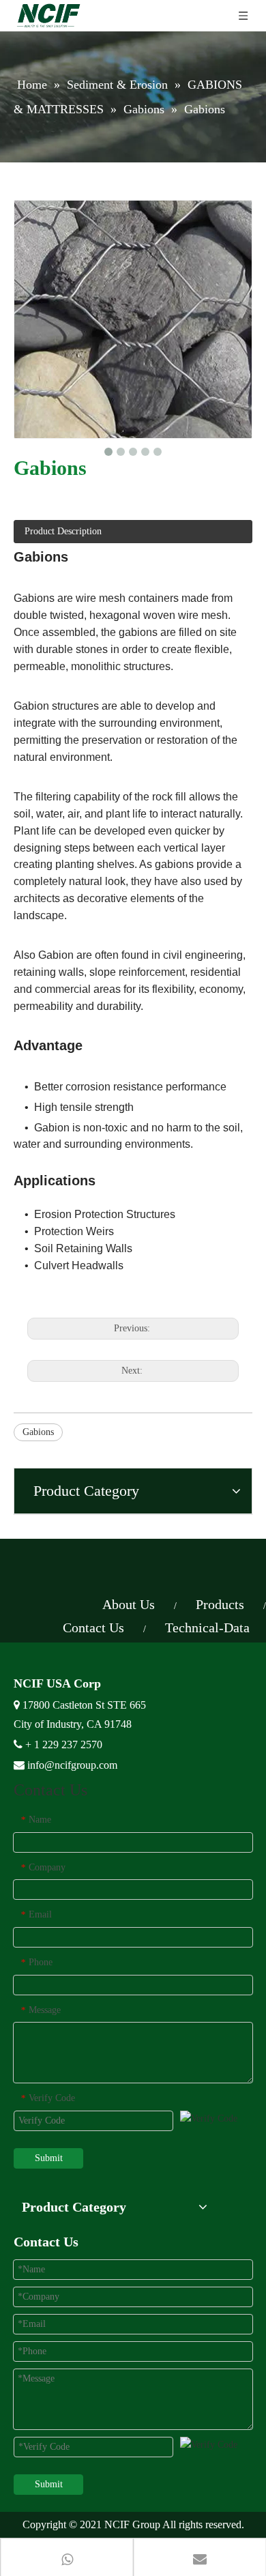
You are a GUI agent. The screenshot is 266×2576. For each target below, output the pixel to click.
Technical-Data (207, 1627)
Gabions (38, 1432)
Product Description (63, 531)
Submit (49, 2158)
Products (220, 1604)
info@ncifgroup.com (72, 1765)
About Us (129, 1604)
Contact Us (93, 1627)
